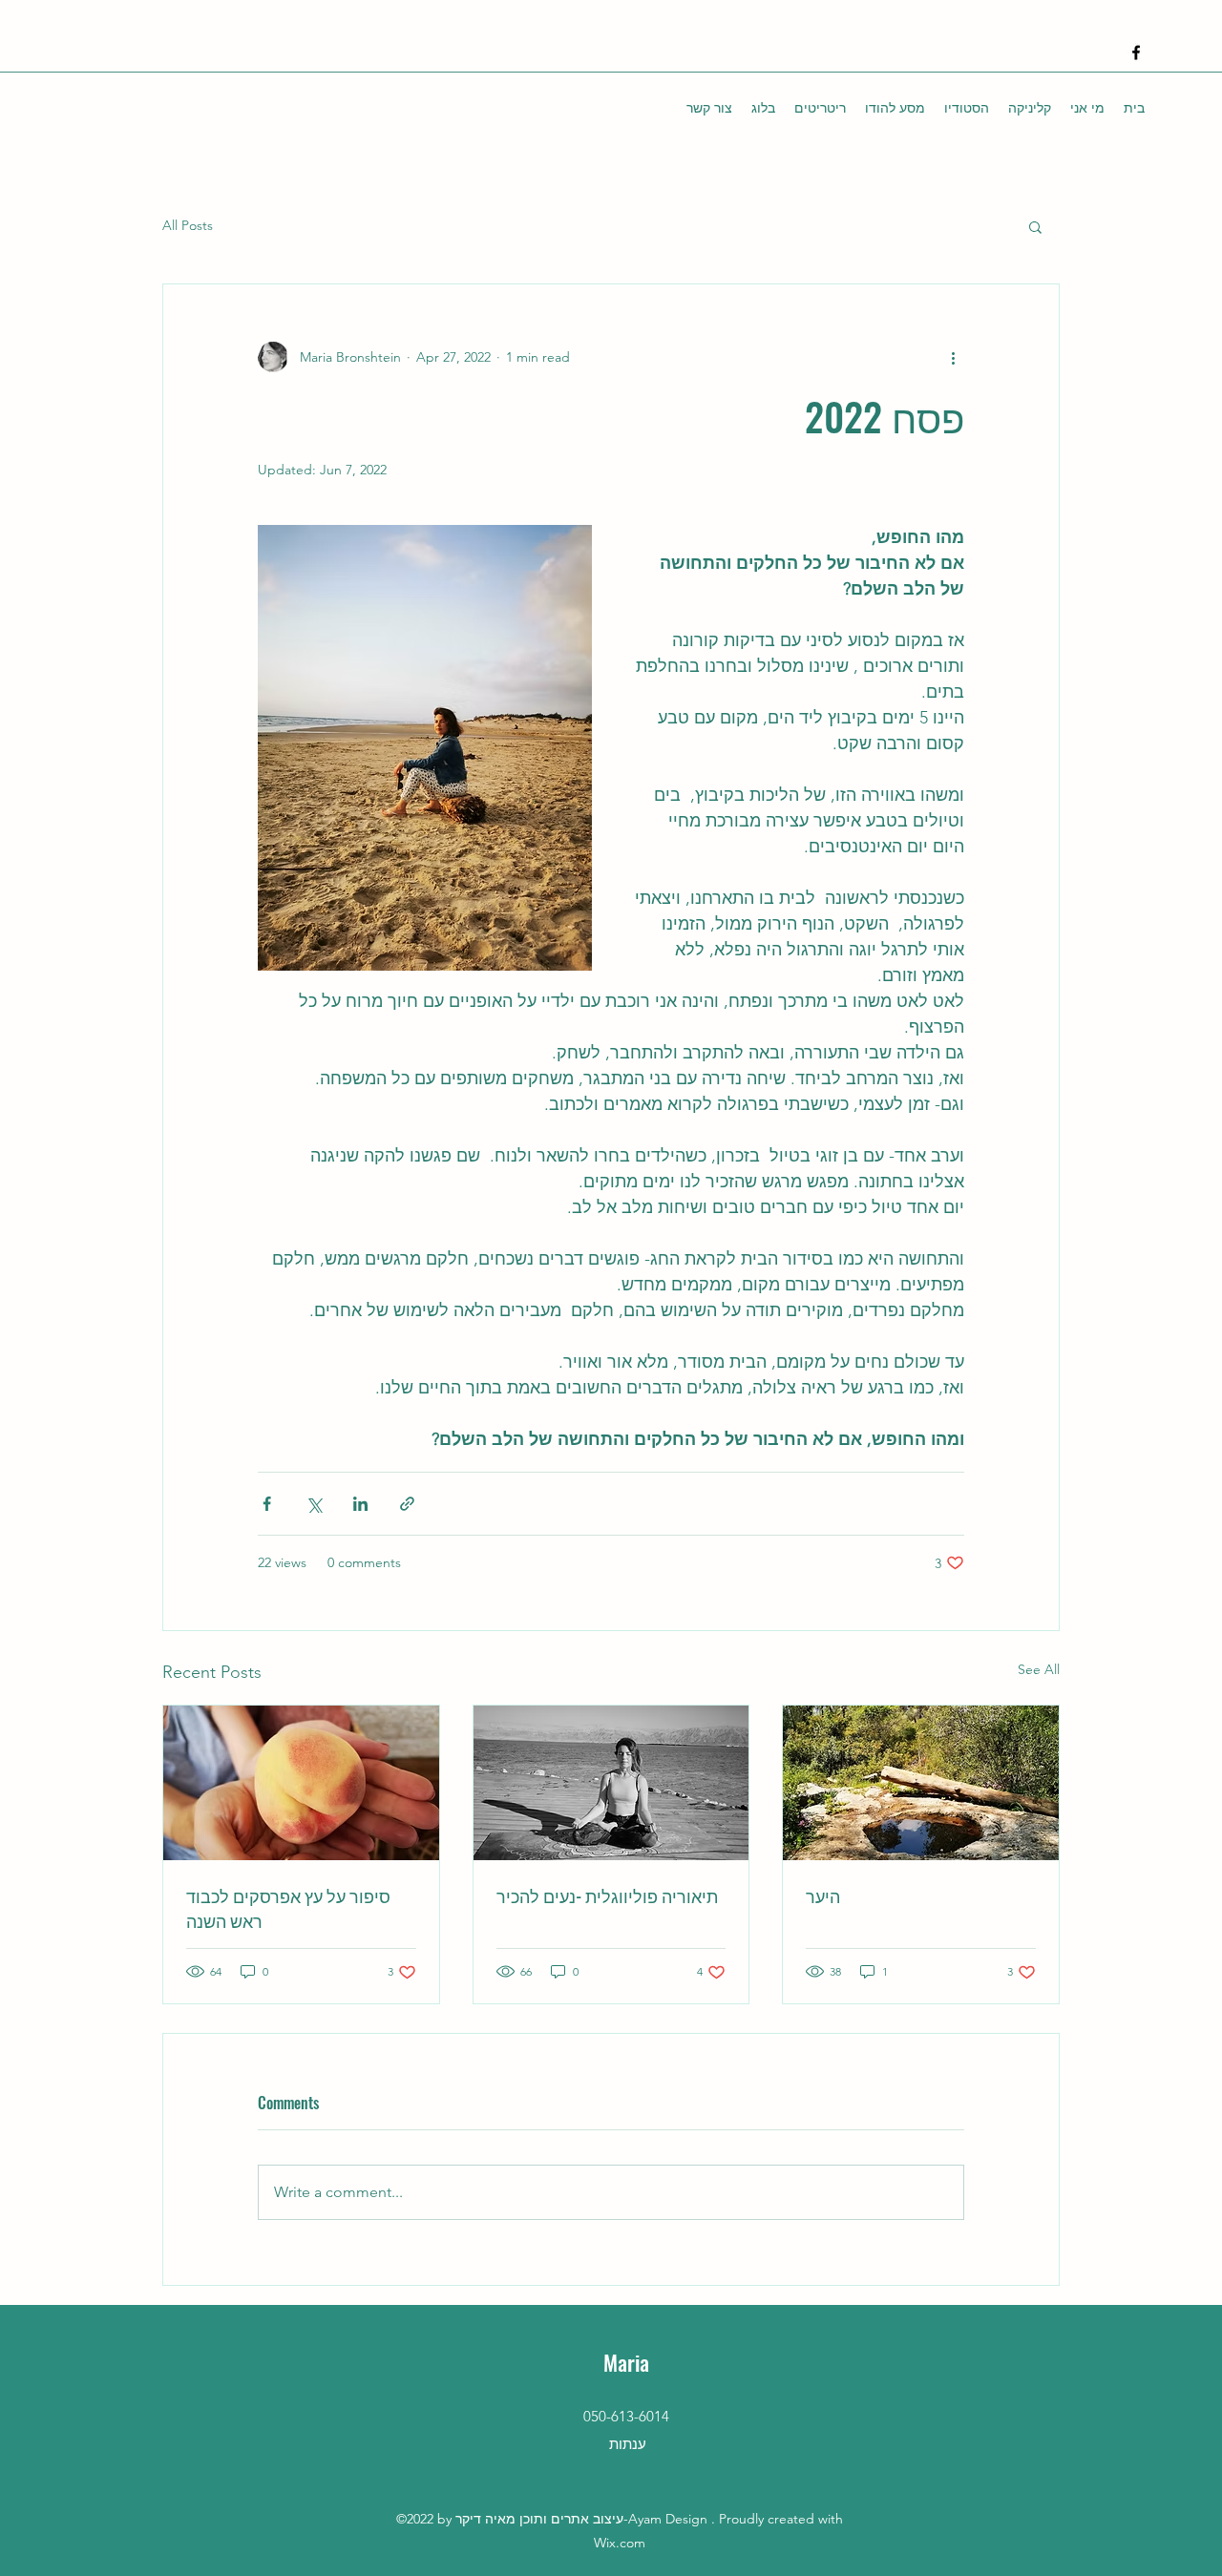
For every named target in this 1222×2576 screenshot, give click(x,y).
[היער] (921, 1783)
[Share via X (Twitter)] (314, 1504)
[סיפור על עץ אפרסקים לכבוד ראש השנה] (301, 1783)
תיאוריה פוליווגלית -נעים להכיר (607, 1895)
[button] (1035, 226)
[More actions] (953, 357)
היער (823, 1895)
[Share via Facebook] (267, 1504)
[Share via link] (407, 1504)
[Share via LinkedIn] (360, 1504)
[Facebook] (1136, 52)
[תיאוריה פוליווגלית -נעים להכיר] (611, 1783)
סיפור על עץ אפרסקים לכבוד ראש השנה (288, 1908)
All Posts (188, 225)
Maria (626, 2362)
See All (1039, 1669)
